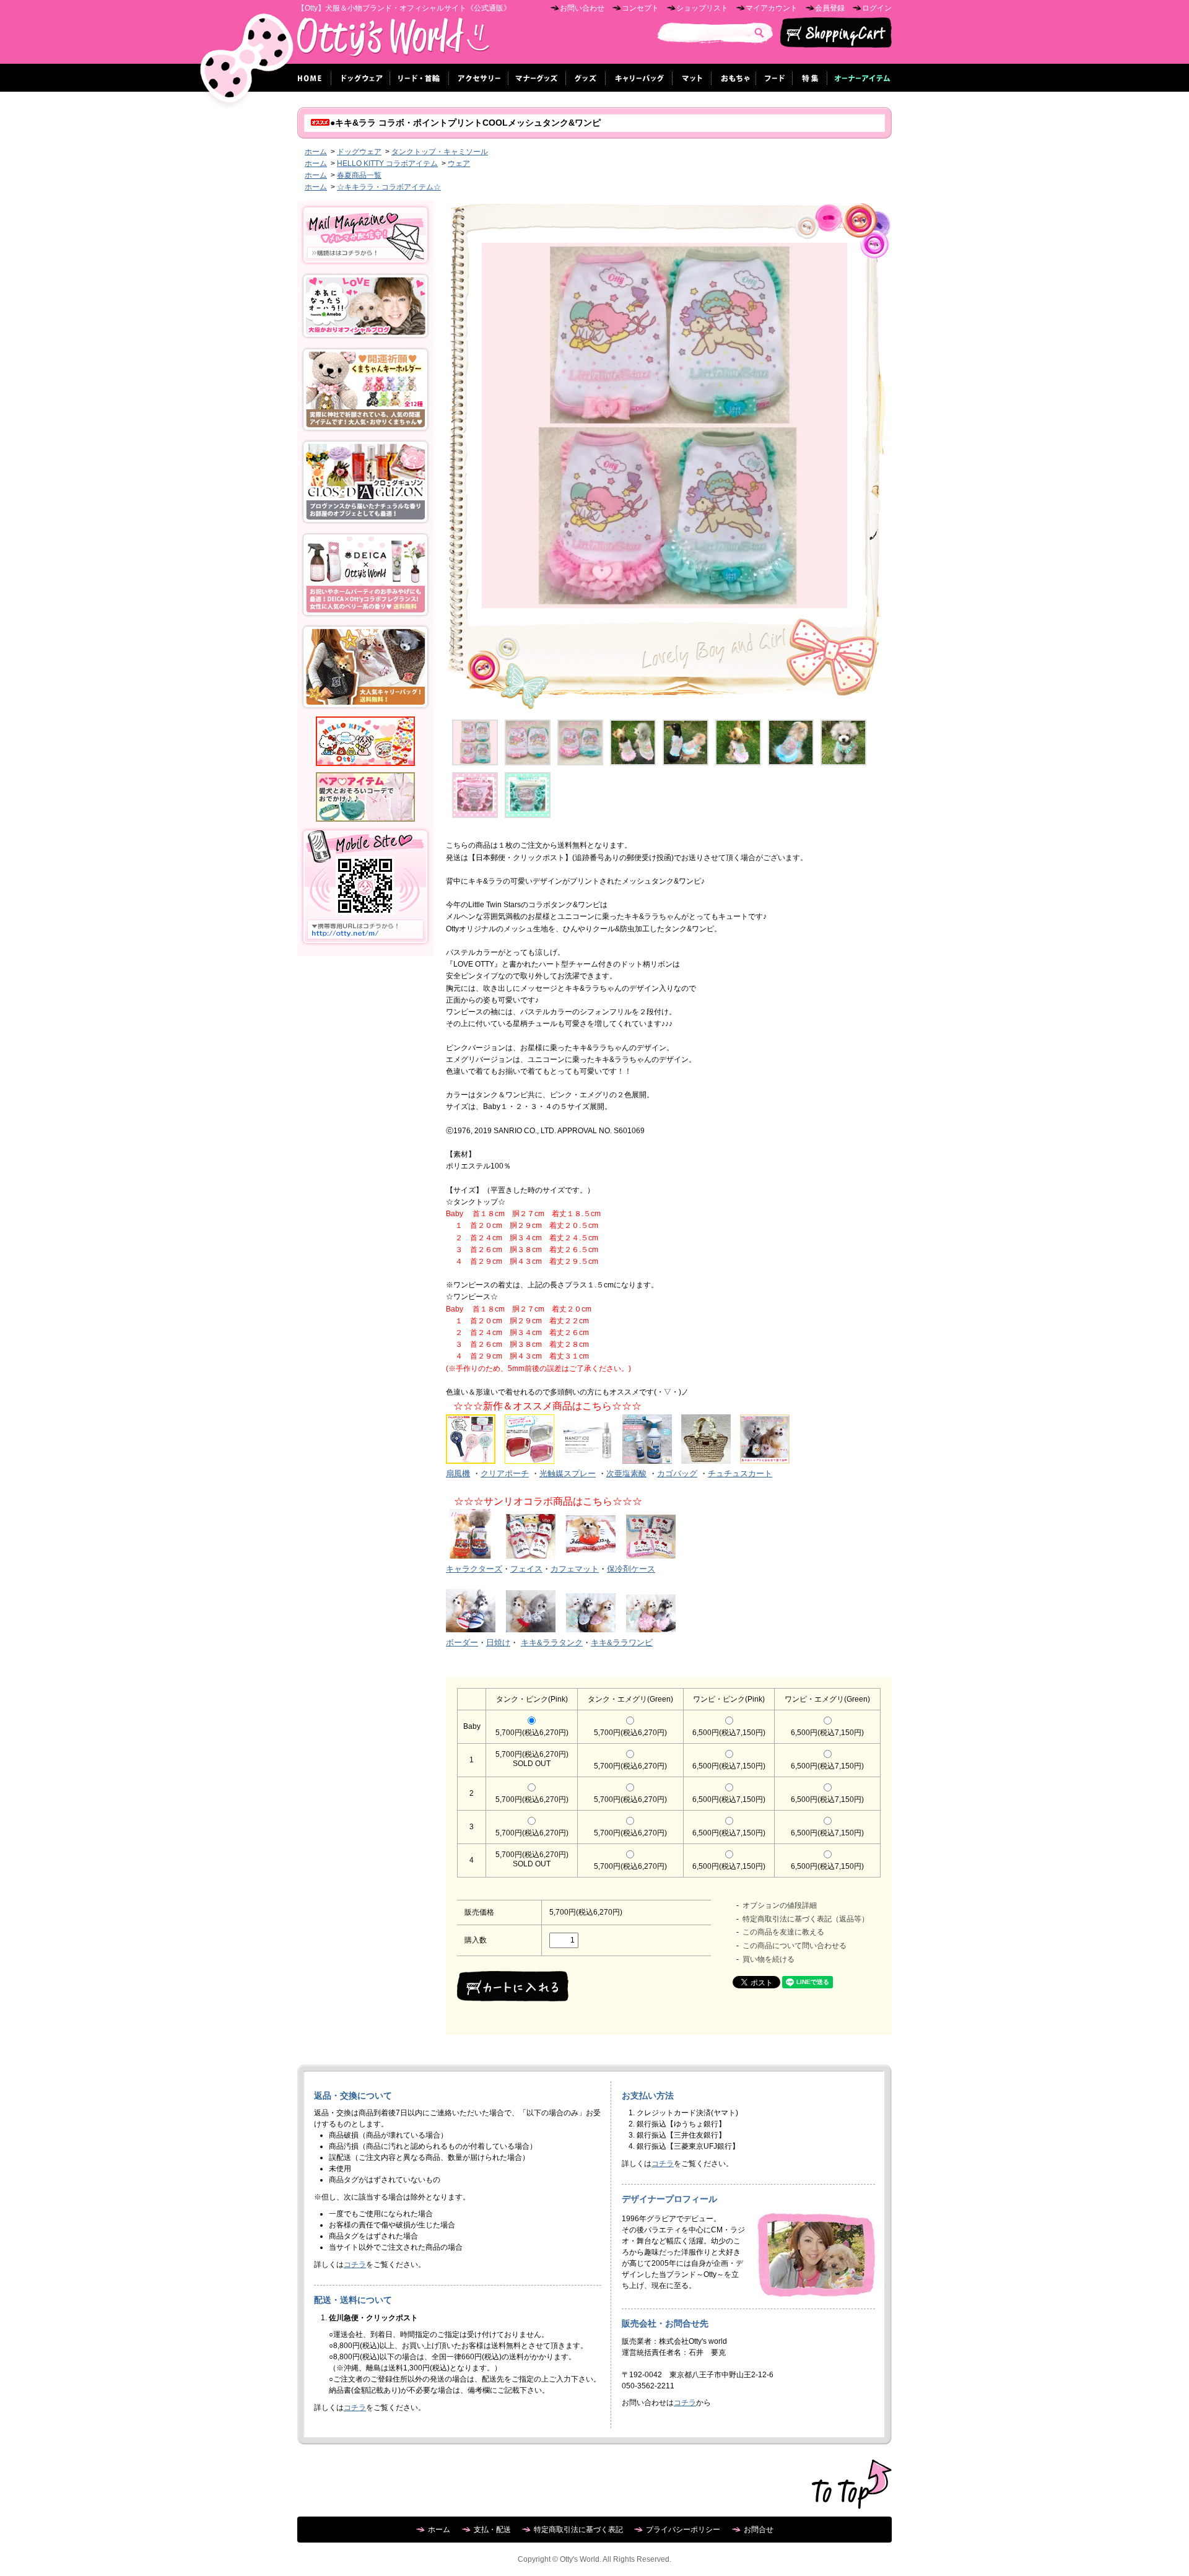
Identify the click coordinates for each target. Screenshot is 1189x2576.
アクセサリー (479, 78)
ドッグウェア (361, 78)
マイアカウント (772, 8)
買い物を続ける (769, 1959)
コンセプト (640, 8)
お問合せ (759, 2530)
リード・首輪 (420, 78)
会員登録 (830, 8)
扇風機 (458, 1473)
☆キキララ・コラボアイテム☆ (389, 187)
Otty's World (394, 41)
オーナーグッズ (860, 78)
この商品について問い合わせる (795, 1946)
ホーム (311, 78)
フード (774, 78)
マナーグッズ (537, 78)
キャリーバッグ (639, 78)
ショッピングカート (836, 33)
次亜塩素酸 (626, 1473)
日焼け (498, 1643)
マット (692, 78)
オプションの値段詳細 (780, 1905)
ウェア (459, 163)
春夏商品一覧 (359, 175)
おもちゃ (734, 78)
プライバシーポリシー (683, 2530)
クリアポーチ (505, 1473)
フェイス (526, 1569)
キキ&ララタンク (552, 1643)
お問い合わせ (582, 8)
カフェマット (575, 1569)
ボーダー (462, 1643)
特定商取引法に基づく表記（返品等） (806, 1919)
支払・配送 (492, 2530)
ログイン (877, 8)
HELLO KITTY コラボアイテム (387, 163)
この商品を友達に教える (783, 1932)
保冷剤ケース (631, 1569)
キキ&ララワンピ (622, 1643)
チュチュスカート (740, 1473)
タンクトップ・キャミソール (440, 152)
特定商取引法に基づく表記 (578, 2530)
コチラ (355, 2265)
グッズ (586, 78)
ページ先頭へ (852, 2484)
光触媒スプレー (568, 1473)
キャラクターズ (474, 1569)
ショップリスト (702, 8)
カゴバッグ (677, 1473)
